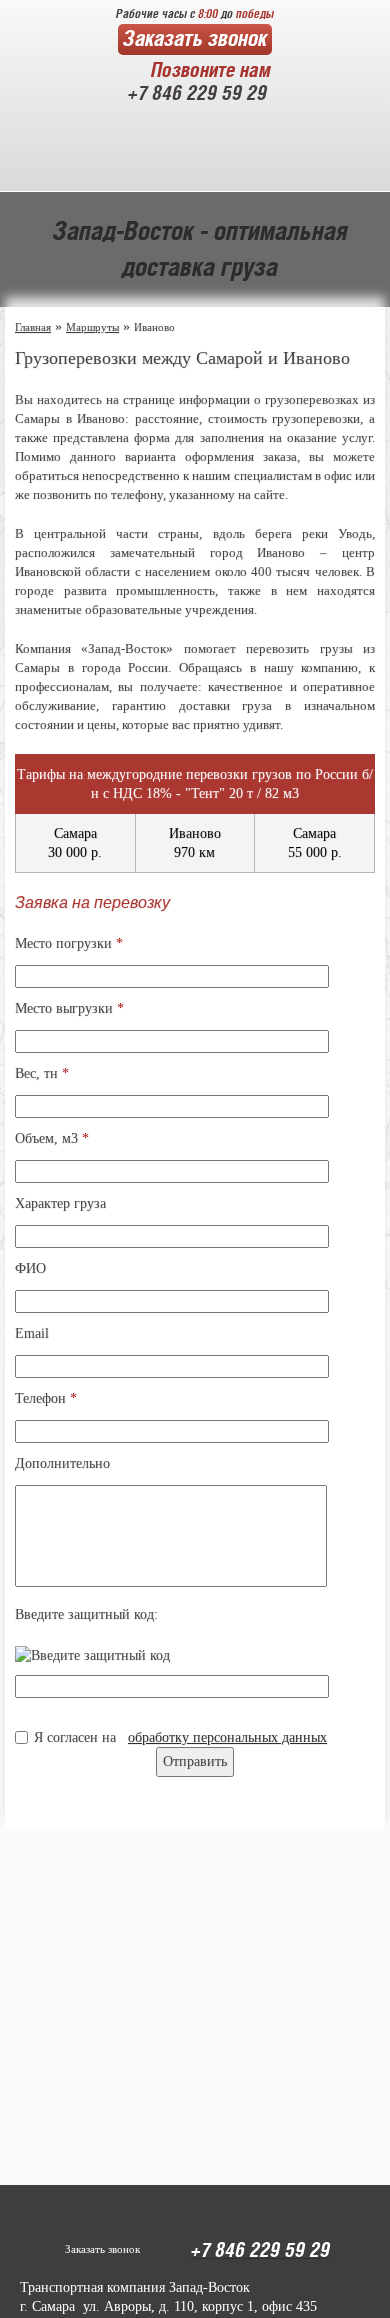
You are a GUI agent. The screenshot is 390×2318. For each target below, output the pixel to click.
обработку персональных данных (227, 1737)
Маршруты (92, 327)
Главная (33, 327)
